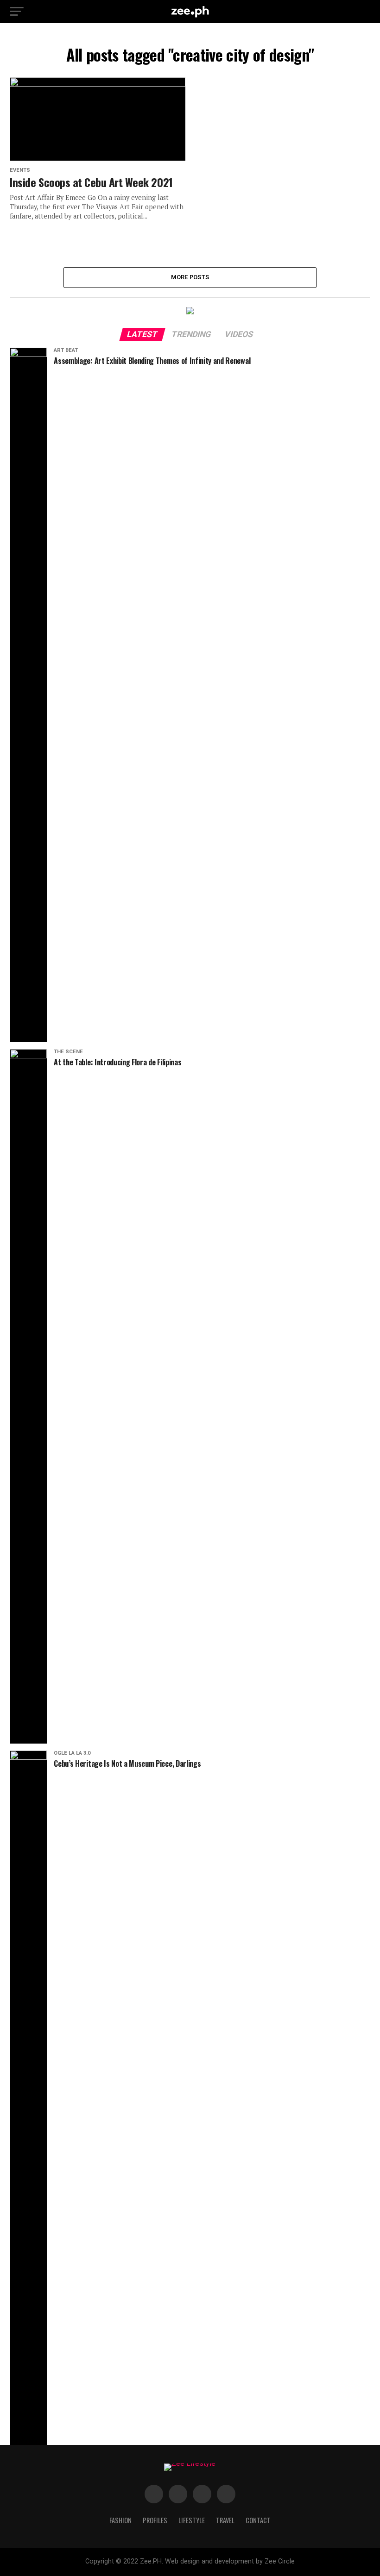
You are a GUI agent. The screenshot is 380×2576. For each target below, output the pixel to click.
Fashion (120, 2520)
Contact (258, 2520)
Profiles (155, 2520)
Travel (225, 2520)
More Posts (190, 277)
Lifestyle (192, 2520)
